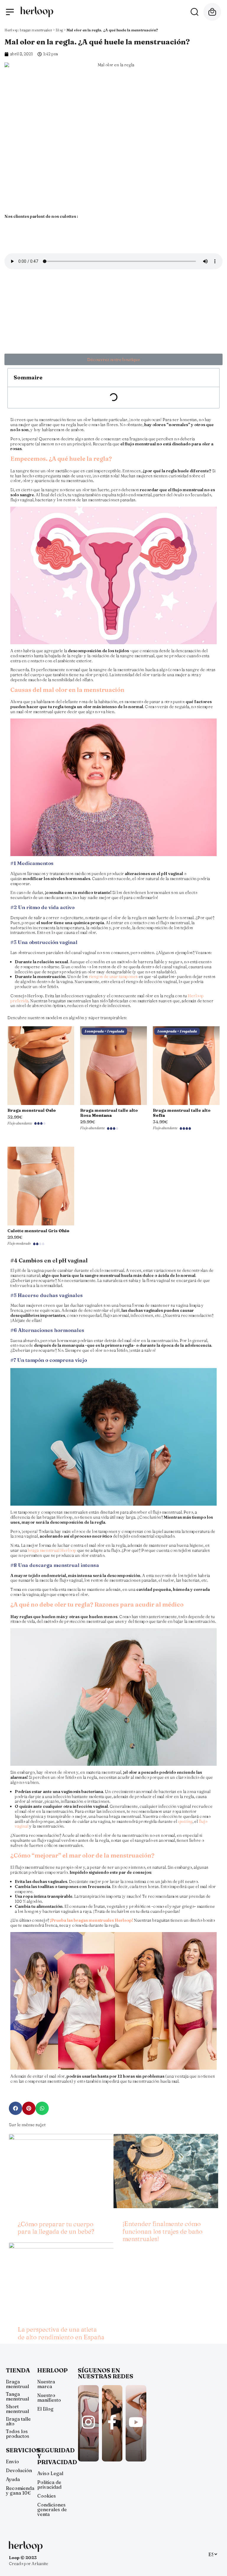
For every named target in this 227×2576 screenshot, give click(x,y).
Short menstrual (17, 2409)
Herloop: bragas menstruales (28, 30)
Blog (59, 30)
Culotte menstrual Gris (38, 1231)
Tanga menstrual (17, 2396)
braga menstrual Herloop (52, 1550)
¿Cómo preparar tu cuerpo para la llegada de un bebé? (56, 2228)
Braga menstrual (32, 1110)
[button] (113, 359)
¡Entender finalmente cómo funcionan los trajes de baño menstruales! (162, 2231)
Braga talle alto (18, 2421)
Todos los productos (18, 2434)
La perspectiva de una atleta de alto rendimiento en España (61, 2333)
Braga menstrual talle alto (182, 1113)
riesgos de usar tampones (113, 977)
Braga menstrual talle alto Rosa (109, 1113)
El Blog (45, 2409)
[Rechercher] (194, 12)
